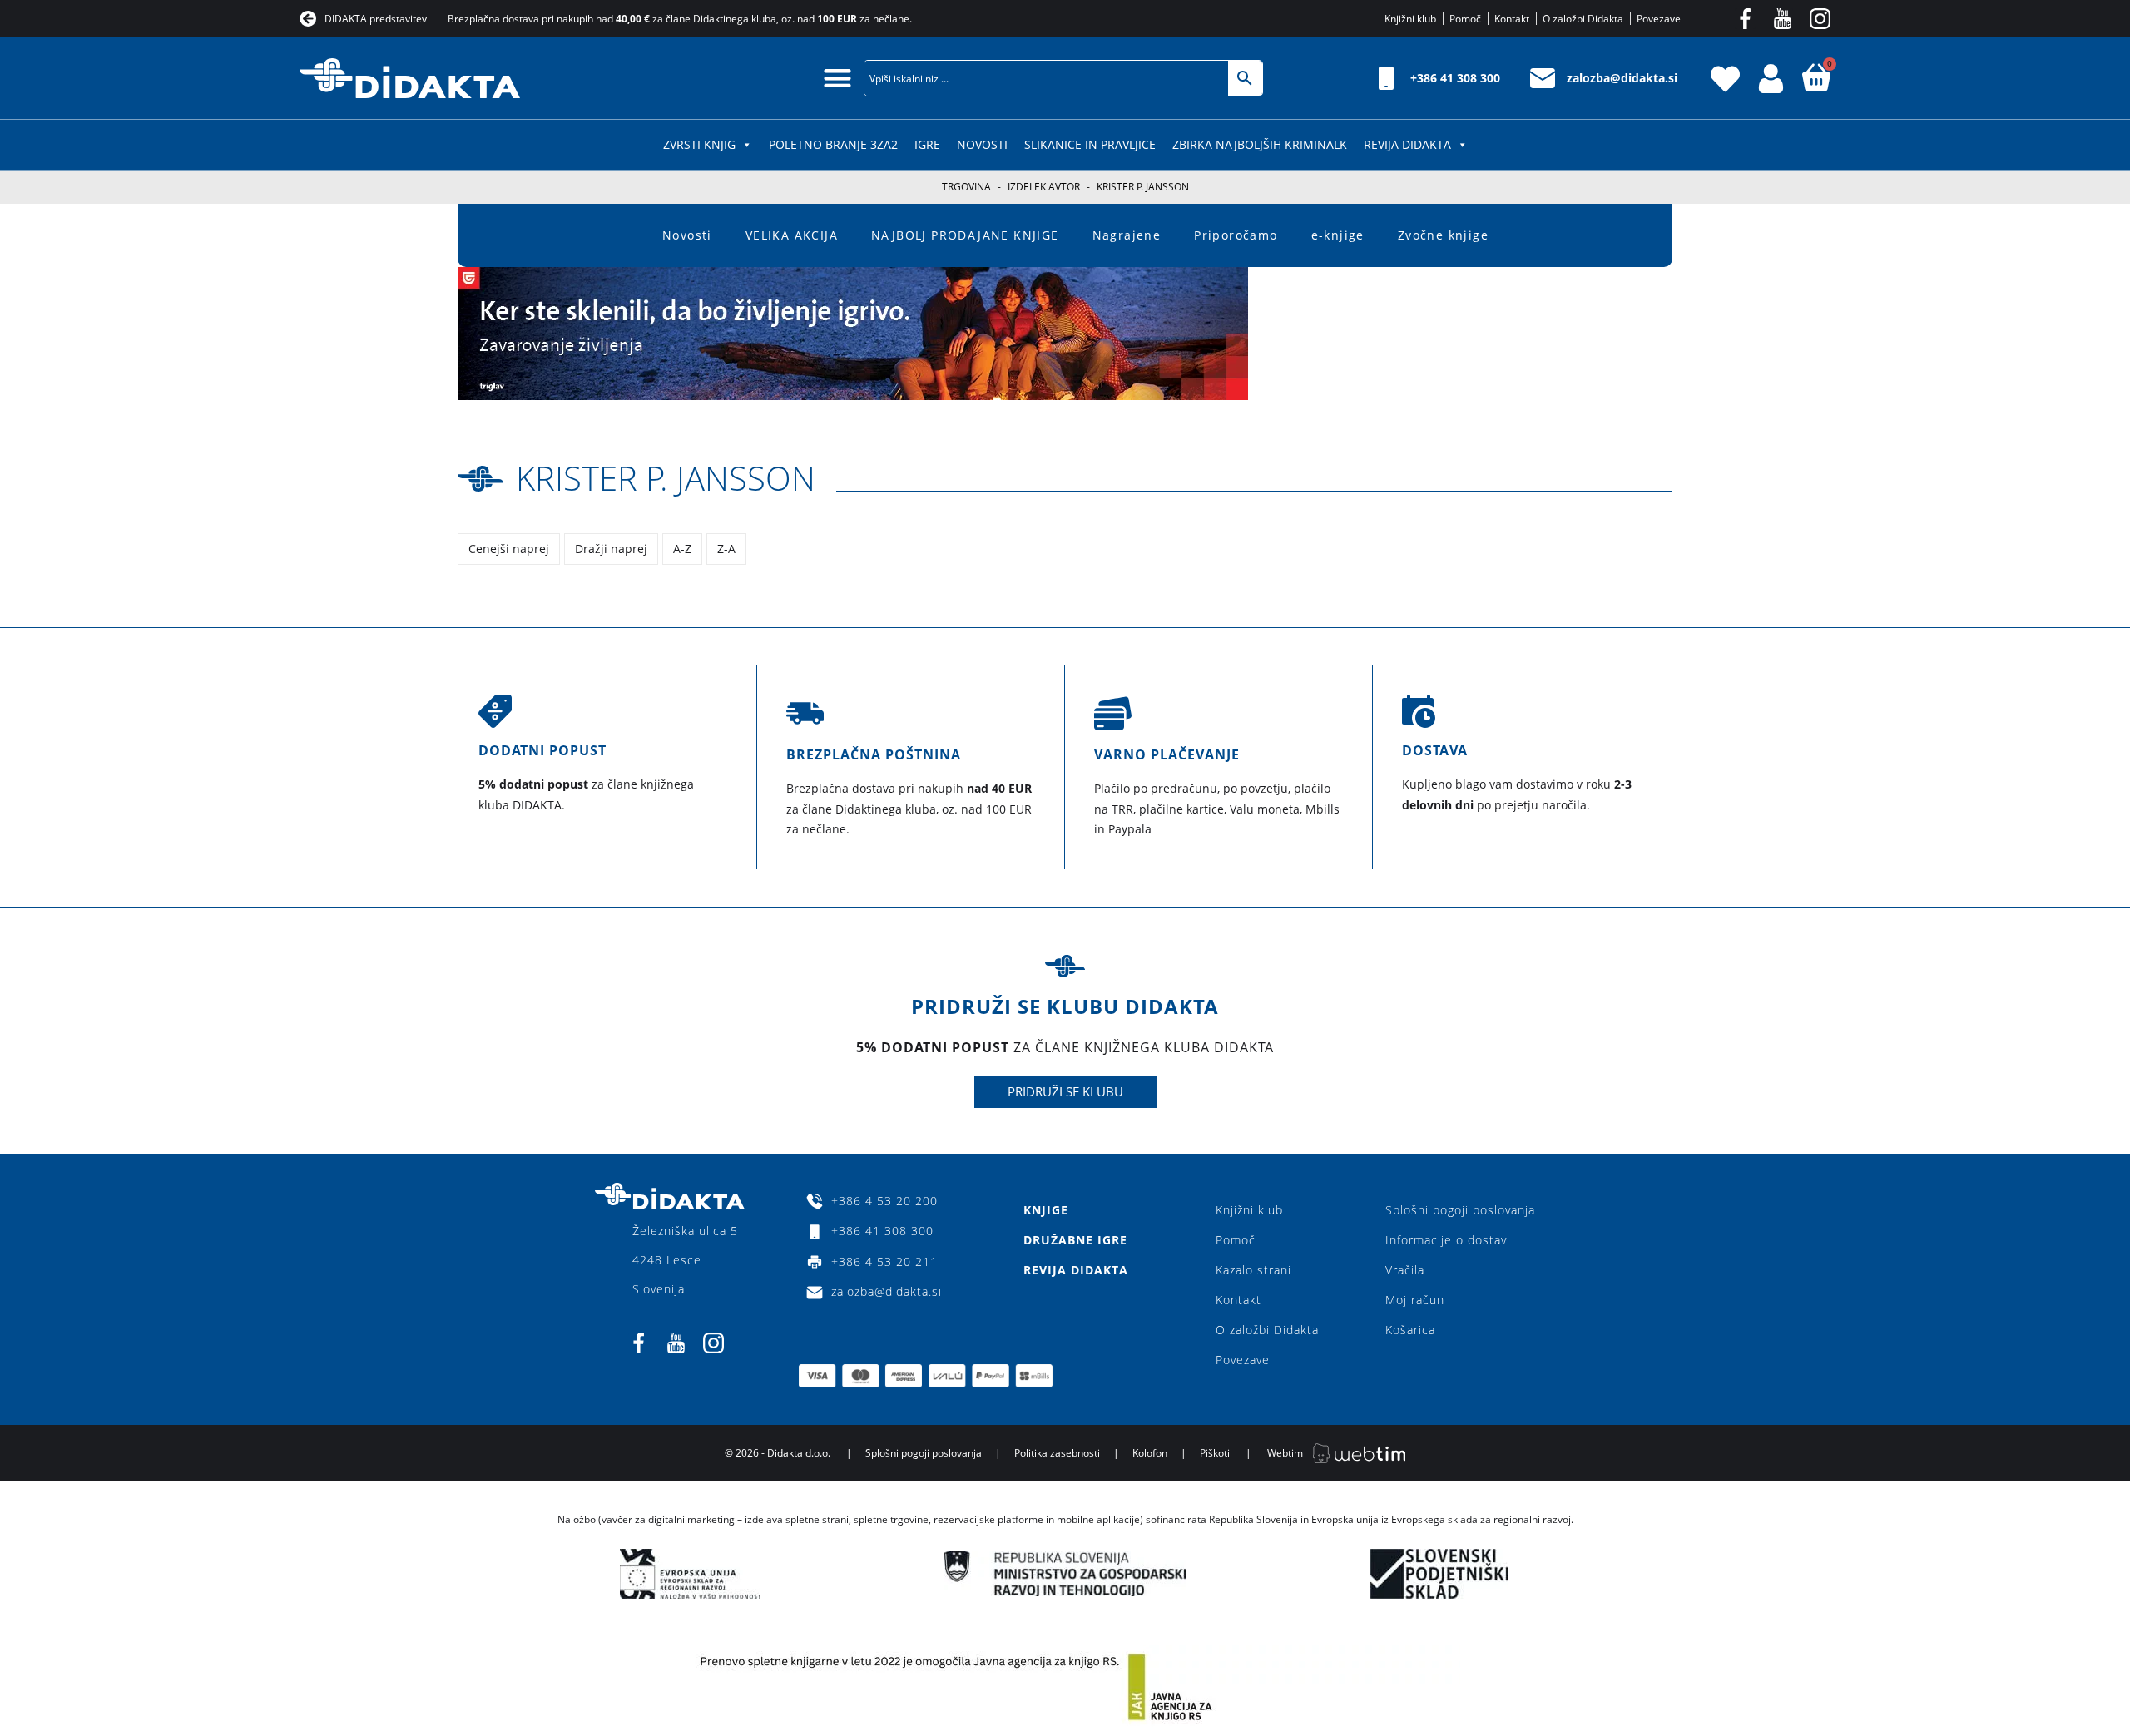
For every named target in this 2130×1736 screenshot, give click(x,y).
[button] (838, 78)
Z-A (726, 549)
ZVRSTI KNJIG (699, 144)
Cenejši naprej (509, 549)
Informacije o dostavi (1448, 1240)
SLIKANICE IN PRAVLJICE (1090, 144)
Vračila (1405, 1270)
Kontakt (1238, 1300)
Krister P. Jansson (666, 478)
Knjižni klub (1249, 1210)
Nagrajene (1127, 235)
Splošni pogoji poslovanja (1460, 1210)
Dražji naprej (611, 549)
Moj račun (1415, 1300)
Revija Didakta (1407, 144)
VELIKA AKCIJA (792, 235)
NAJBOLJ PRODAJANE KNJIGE (965, 235)
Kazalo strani (1253, 1270)
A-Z (682, 549)
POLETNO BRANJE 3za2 (833, 144)
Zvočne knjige (1443, 235)
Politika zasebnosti (1057, 1453)
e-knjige (1338, 235)
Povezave (1243, 1360)
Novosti (982, 144)
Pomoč (1236, 1240)
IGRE (927, 144)
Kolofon (1150, 1453)
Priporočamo (1236, 235)
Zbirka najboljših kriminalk (1260, 144)
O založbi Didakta (1267, 1330)
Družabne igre (1075, 1240)
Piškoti (1215, 1453)
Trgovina (966, 187)
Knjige (1046, 1210)
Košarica (1410, 1330)
